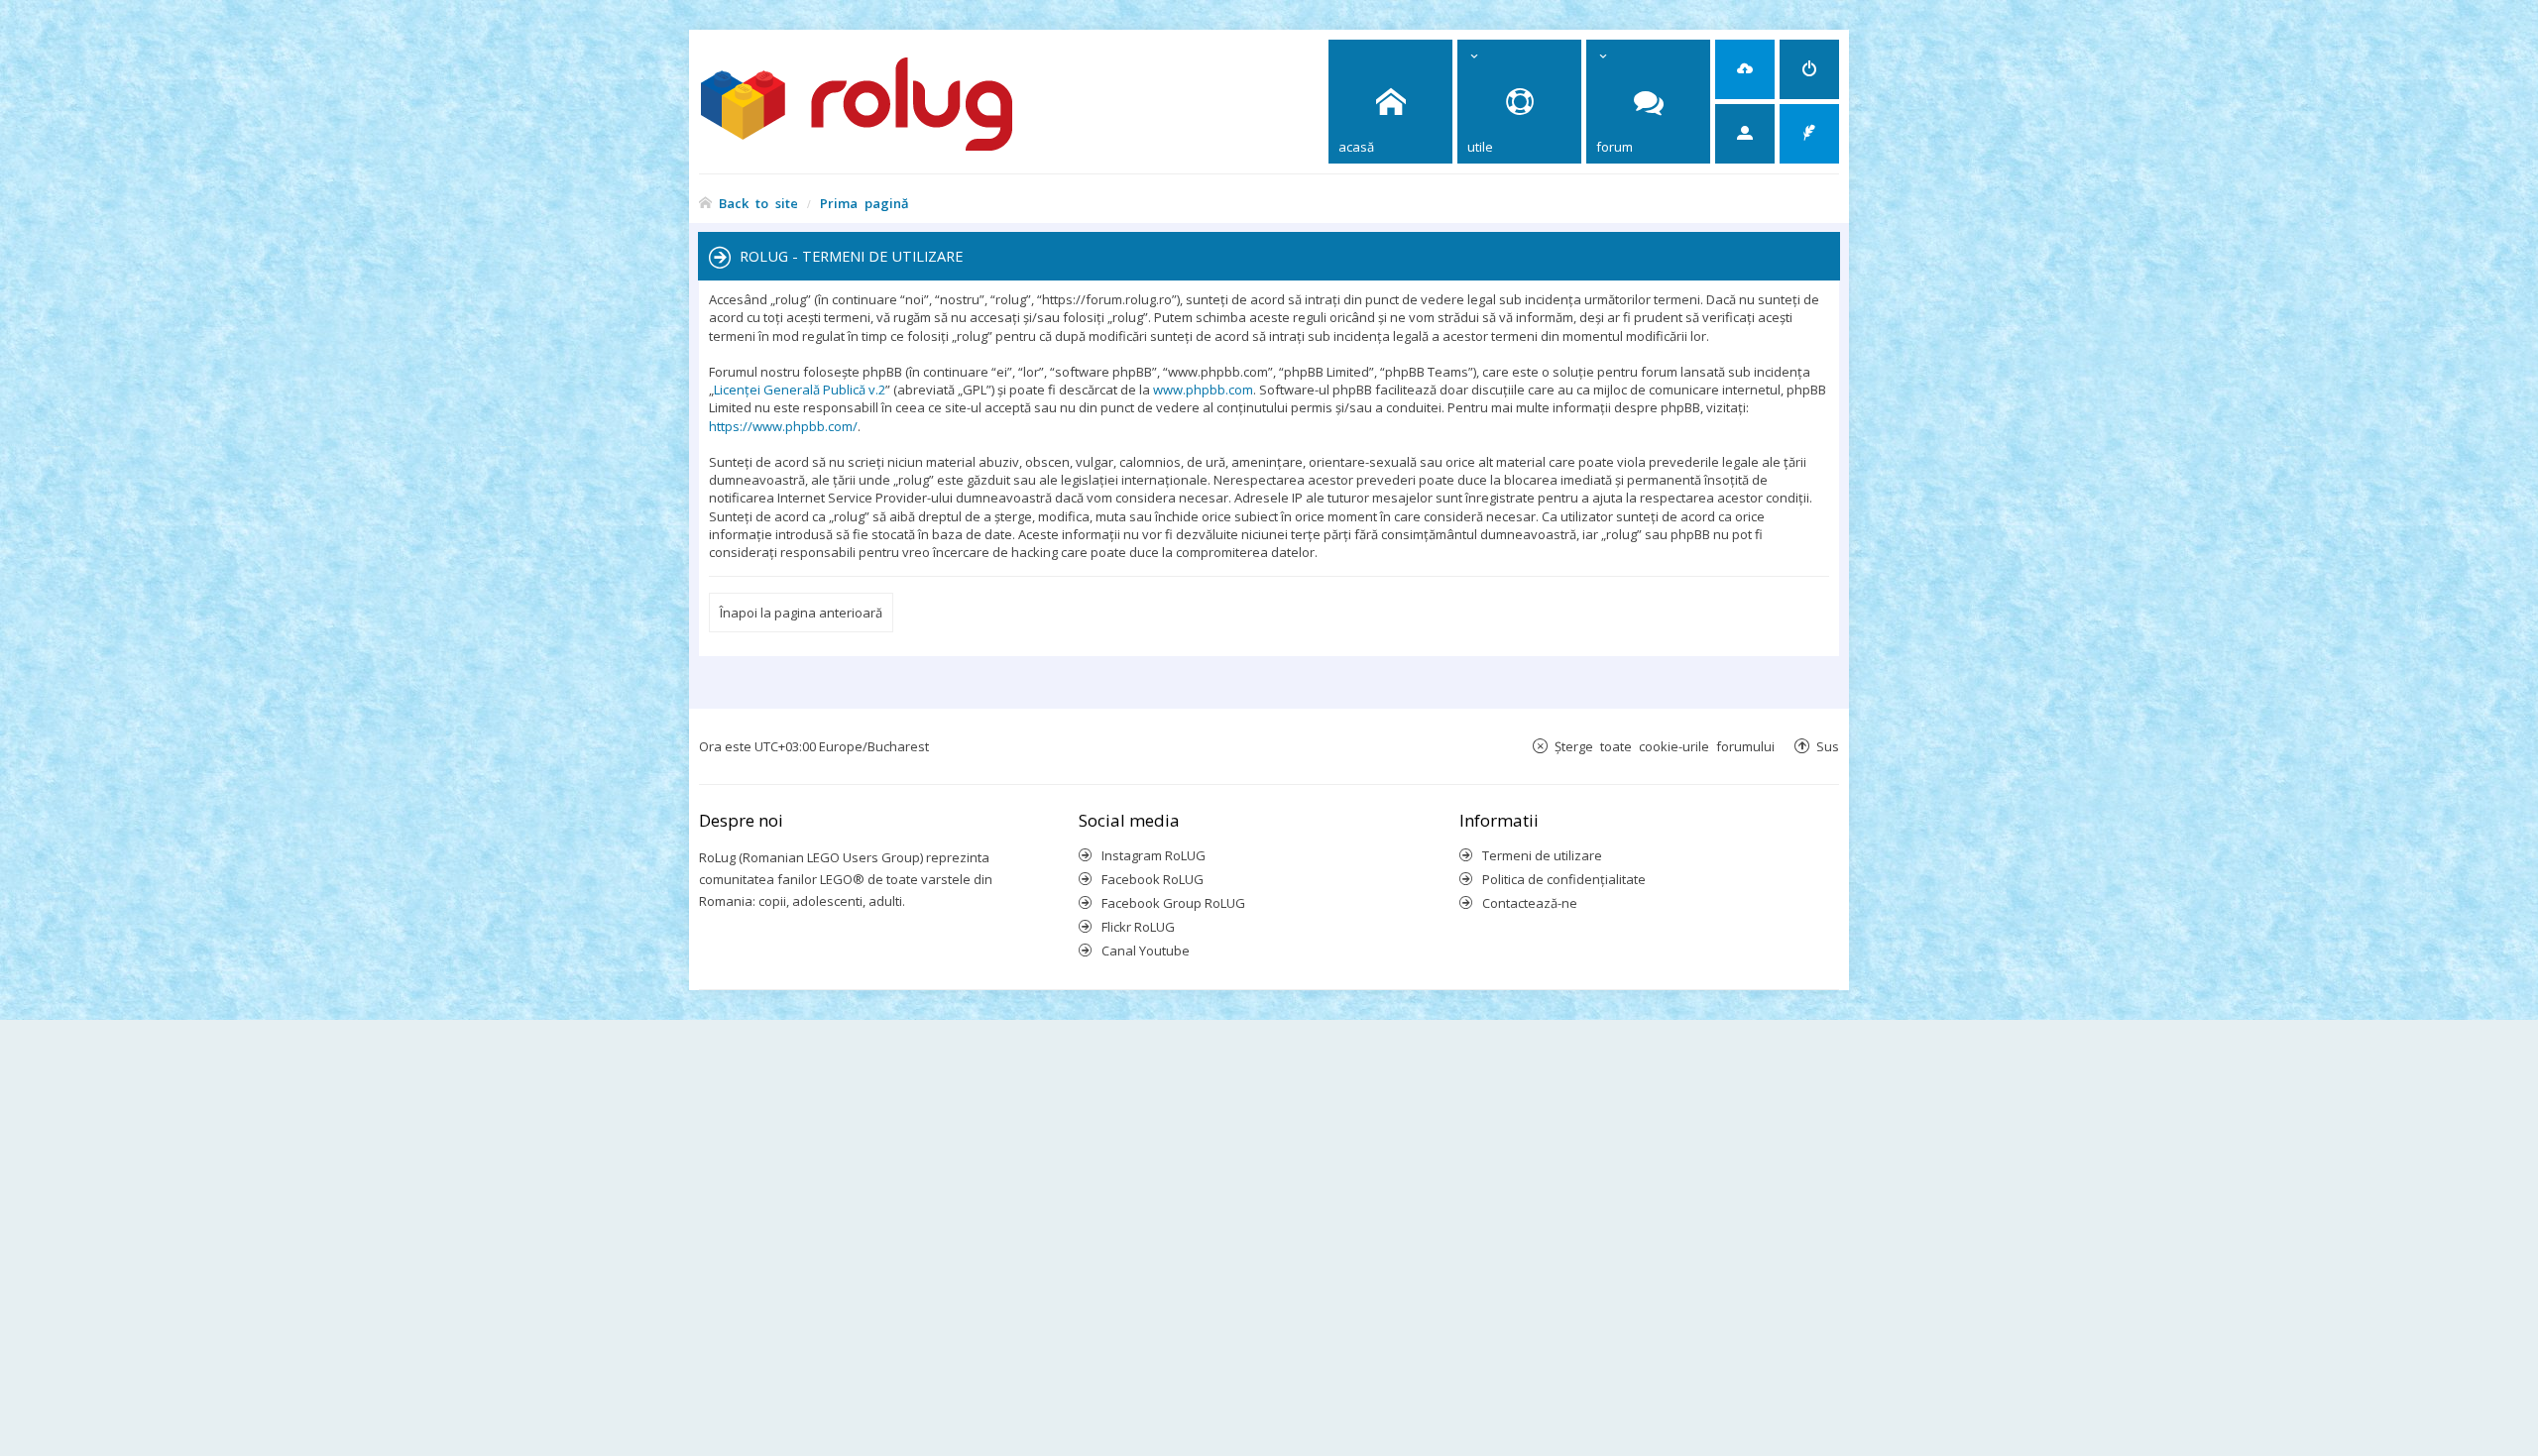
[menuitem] (1745, 69)
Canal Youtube (1146, 951)
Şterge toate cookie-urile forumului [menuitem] (1665, 746)
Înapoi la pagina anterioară (801, 613)
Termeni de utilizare (1542, 855)
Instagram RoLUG (1154, 855)
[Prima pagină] (893, 102)
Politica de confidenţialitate (1564, 879)
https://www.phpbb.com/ (783, 426)
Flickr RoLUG (1138, 927)
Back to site (758, 203)
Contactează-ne (1530, 903)
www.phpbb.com (1203, 390)
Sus (1828, 746)
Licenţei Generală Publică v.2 (800, 390)
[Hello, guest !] (1745, 134)
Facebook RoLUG (1153, 879)
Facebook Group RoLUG (1173, 903)
